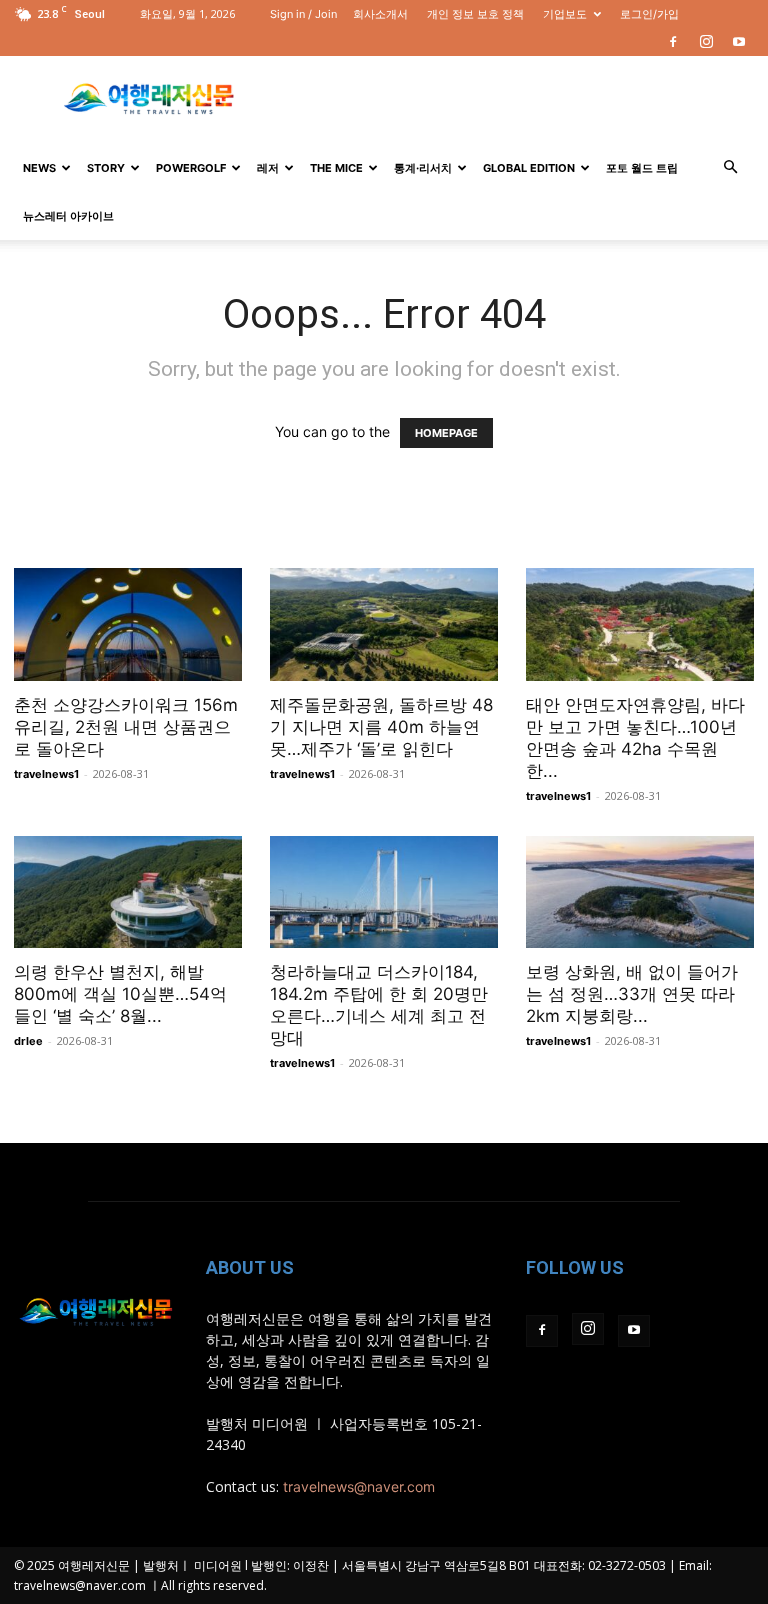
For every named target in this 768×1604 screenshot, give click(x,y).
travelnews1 (46, 774)
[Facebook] (673, 42)
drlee (28, 1041)
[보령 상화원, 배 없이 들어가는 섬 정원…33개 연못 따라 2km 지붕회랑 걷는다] (640, 892)
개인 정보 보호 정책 (475, 14)
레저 (268, 168)
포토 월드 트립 (642, 168)
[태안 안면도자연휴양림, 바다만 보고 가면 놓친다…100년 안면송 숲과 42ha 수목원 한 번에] (640, 624)
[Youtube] (739, 42)
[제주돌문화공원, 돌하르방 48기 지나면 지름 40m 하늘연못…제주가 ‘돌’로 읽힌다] (384, 624)
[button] (730, 167)
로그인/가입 (649, 14)
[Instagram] (706, 42)
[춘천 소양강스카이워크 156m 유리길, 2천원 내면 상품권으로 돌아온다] (128, 624)
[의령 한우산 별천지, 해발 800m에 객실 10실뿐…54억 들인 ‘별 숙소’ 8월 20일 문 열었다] (128, 892)
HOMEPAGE (446, 433)
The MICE (336, 168)
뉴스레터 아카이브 (68, 216)
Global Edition (529, 168)
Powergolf (191, 168)
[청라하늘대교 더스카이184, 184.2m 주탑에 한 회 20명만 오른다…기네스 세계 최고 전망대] (384, 892)
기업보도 (565, 14)
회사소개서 (380, 14)
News (39, 168)
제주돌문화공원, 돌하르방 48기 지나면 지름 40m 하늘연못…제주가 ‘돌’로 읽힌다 (381, 727)
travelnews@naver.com (359, 1486)
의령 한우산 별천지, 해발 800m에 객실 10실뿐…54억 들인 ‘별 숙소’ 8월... (120, 994)
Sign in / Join (303, 14)
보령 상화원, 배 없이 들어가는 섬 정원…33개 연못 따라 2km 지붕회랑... (632, 994)
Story (106, 168)
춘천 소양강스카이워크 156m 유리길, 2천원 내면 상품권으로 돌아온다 (126, 727)
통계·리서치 (423, 168)
